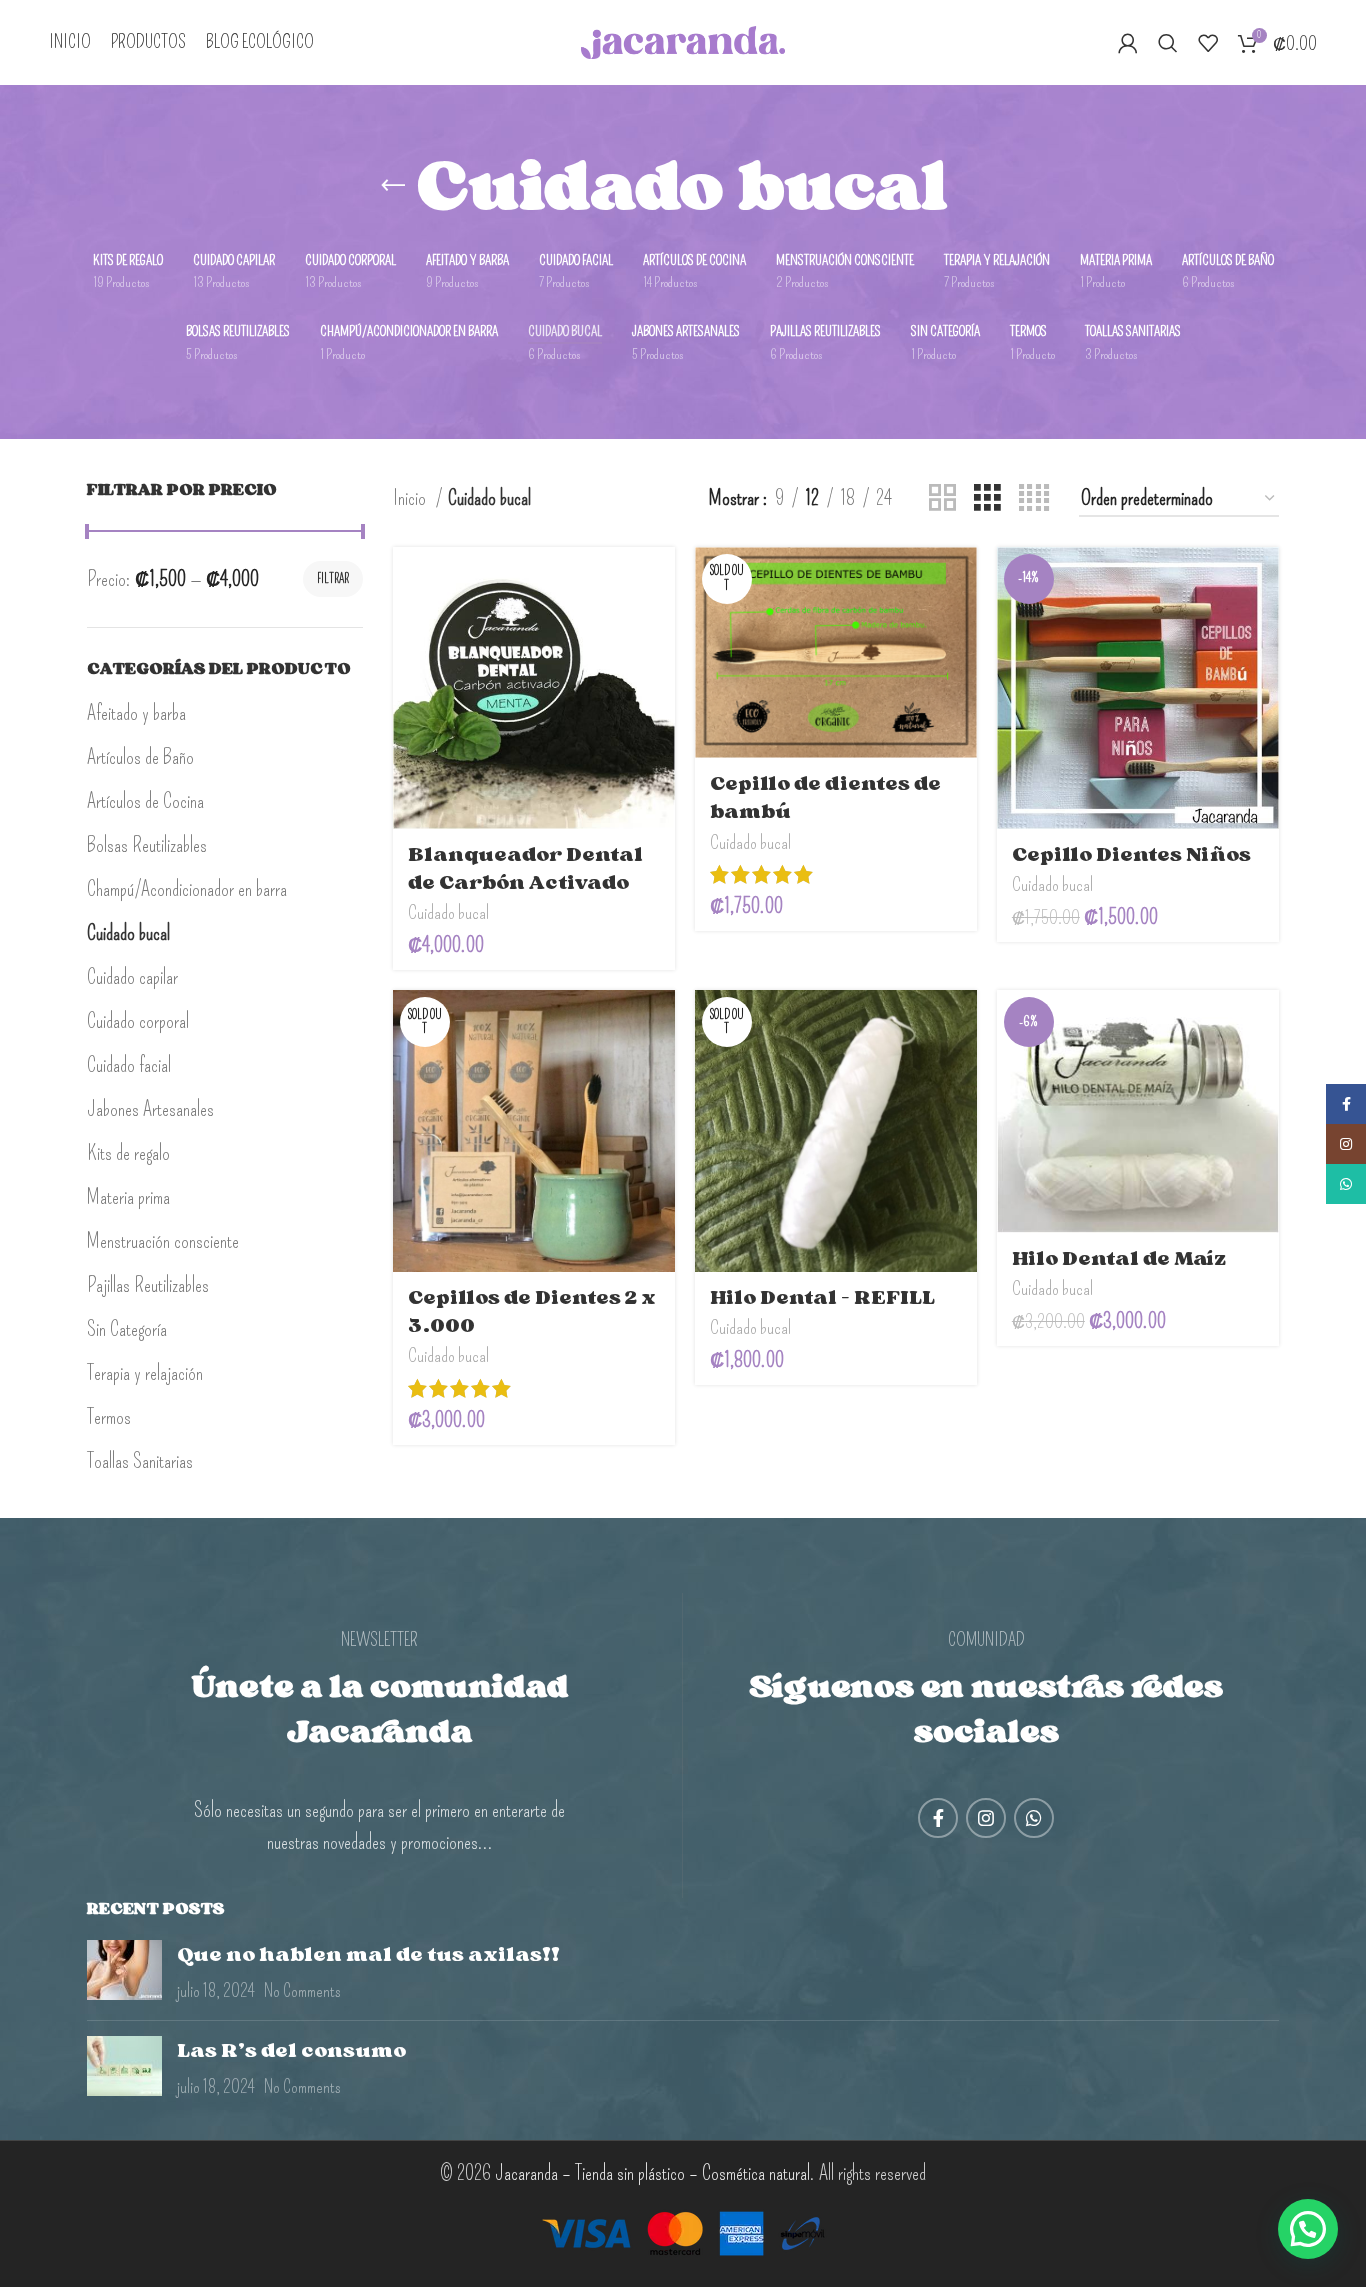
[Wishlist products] (1208, 43)
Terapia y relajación (145, 1373)
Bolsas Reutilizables (147, 845)
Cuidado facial (129, 1065)
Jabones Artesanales (150, 1109)
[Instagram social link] (986, 1818)
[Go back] (393, 186)
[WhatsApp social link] (1034, 1818)
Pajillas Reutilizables (148, 1285)
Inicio (411, 498)
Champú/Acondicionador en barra (187, 889)
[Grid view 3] (987, 497)
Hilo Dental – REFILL (822, 1297)
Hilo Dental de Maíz (1119, 1258)
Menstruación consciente (163, 1241)
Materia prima (128, 1197)
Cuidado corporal (138, 1021)
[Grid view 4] (1034, 497)
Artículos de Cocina (145, 801)
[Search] (1168, 43)
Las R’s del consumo (291, 2050)
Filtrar (333, 579)
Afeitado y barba (136, 713)
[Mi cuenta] (1128, 43)
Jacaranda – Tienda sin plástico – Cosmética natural (652, 2173)
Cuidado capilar (132, 977)
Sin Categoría (127, 1329)
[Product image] (534, 688)
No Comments (302, 1991)
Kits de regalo (128, 1153)
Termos (109, 1417)
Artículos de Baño (140, 757)
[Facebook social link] (938, 1818)
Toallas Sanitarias (140, 1461)
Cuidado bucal (128, 933)
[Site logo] (683, 39)
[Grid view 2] (942, 497)
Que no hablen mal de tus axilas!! (368, 1954)
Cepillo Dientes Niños (1131, 854)
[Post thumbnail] (124, 1972)
